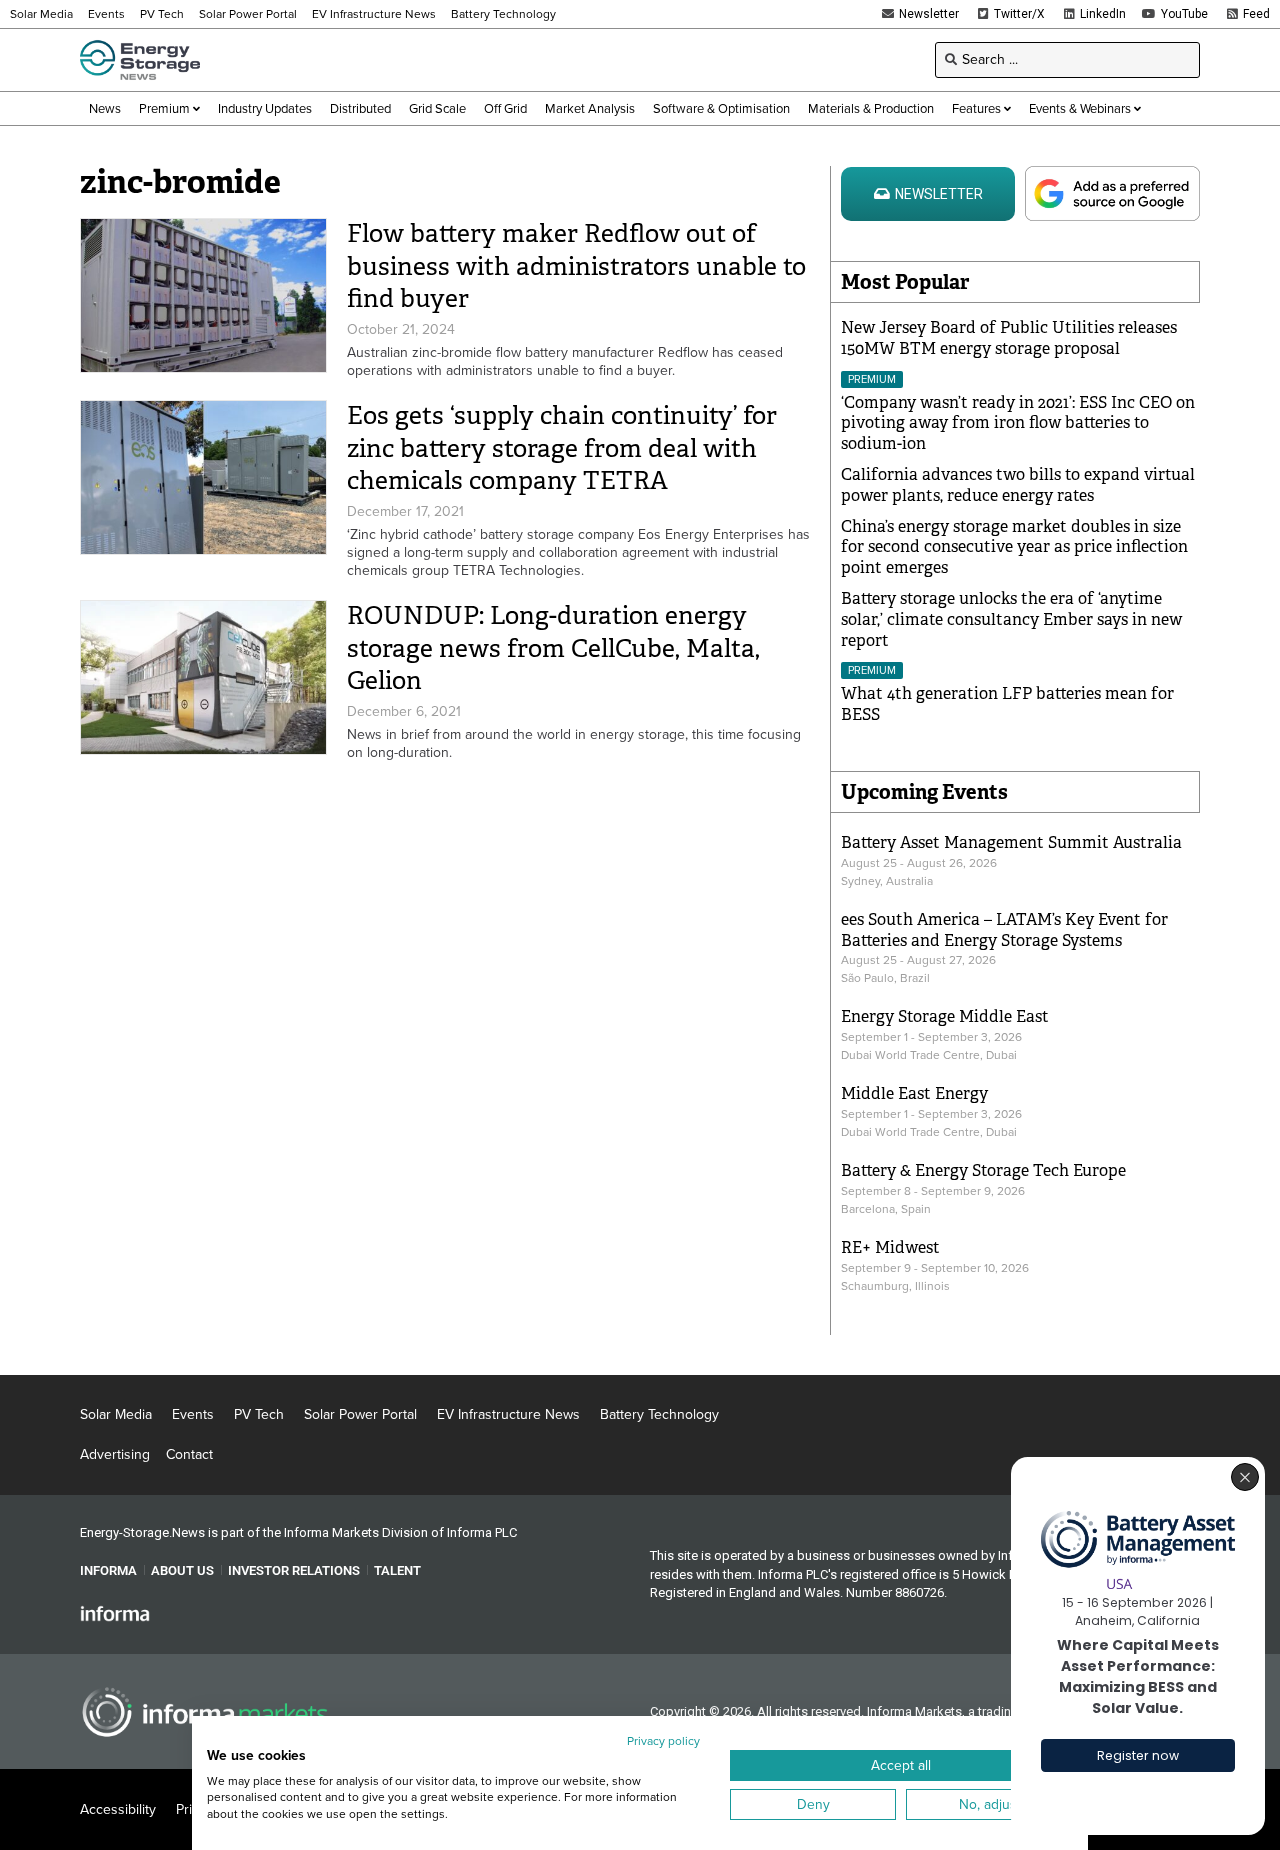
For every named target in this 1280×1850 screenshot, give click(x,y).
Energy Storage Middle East (945, 1016)
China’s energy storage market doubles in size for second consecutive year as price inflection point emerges (1014, 547)
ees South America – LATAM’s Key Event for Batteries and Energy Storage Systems (1004, 930)
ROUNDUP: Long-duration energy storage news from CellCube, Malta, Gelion (553, 648)
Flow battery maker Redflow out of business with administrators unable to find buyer (576, 266)
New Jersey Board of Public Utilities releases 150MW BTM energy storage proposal (1009, 338)
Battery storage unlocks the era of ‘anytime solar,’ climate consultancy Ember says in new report (1011, 619)
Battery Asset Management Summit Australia (1011, 842)
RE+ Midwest (890, 1247)
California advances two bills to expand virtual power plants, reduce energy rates (1018, 485)
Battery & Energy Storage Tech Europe (983, 1170)
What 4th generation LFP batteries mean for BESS (1007, 704)
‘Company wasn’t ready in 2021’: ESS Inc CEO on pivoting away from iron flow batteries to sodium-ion (1018, 423)
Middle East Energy (914, 1093)
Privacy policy (663, 1741)
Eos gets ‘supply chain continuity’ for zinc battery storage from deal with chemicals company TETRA (562, 448)
